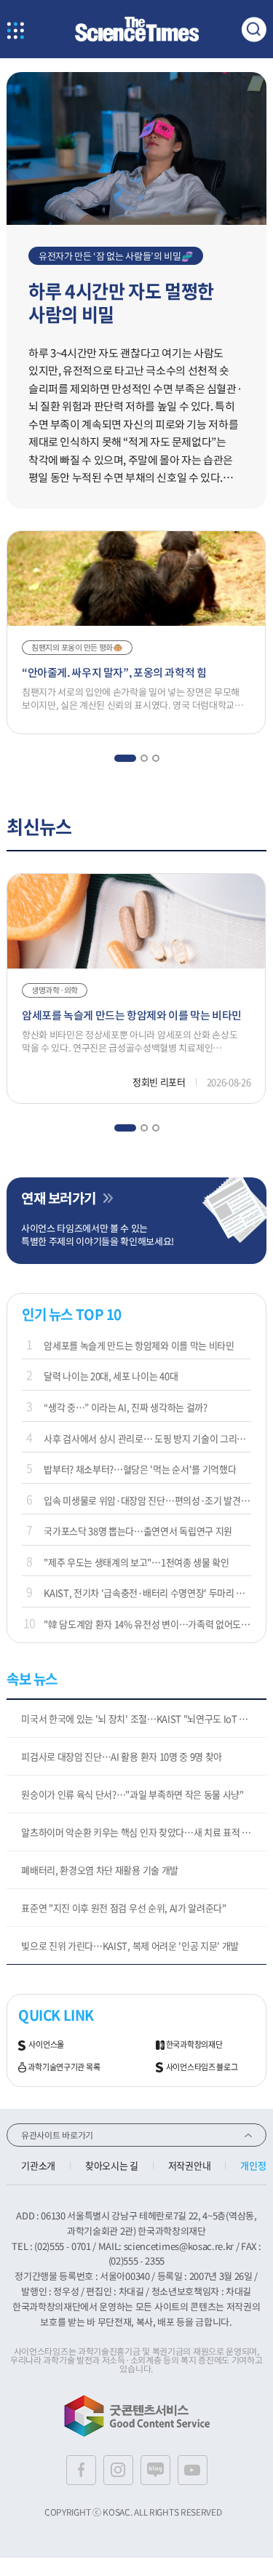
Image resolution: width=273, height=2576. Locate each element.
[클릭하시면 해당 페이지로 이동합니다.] (137, 29)
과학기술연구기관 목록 (64, 2067)
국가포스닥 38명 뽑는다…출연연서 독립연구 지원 (138, 1531)
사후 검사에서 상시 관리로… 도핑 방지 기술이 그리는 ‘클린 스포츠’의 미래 (147, 1438)
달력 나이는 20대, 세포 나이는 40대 (111, 1376)
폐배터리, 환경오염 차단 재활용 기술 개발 (100, 1870)
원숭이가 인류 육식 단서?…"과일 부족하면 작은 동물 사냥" (132, 1794)
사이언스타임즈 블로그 (202, 2067)
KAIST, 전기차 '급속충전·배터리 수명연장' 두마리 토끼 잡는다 (147, 1593)
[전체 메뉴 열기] (15, 32)
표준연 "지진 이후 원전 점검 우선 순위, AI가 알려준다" (123, 1908)
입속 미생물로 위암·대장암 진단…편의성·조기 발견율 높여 (147, 1500)
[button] (124, 758)
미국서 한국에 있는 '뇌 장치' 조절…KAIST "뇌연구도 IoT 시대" (141, 1718)
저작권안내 (189, 2165)
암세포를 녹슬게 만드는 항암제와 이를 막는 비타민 (139, 1345)
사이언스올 (46, 2045)
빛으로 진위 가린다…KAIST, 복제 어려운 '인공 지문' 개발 (130, 1945)
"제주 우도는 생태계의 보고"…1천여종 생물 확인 (136, 1562)
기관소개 (38, 2165)
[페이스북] (81, 2470)
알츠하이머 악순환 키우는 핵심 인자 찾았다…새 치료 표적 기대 (140, 1832)
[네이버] (155, 2470)
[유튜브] (193, 2470)
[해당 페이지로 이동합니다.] (136, 79)
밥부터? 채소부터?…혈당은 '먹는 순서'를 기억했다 (140, 1469)
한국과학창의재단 (194, 2045)
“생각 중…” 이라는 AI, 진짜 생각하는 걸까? (125, 1407)
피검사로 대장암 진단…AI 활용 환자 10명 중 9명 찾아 (122, 1756)
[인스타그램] (118, 2470)
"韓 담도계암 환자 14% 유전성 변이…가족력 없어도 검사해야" (147, 1624)
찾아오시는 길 (112, 2165)
